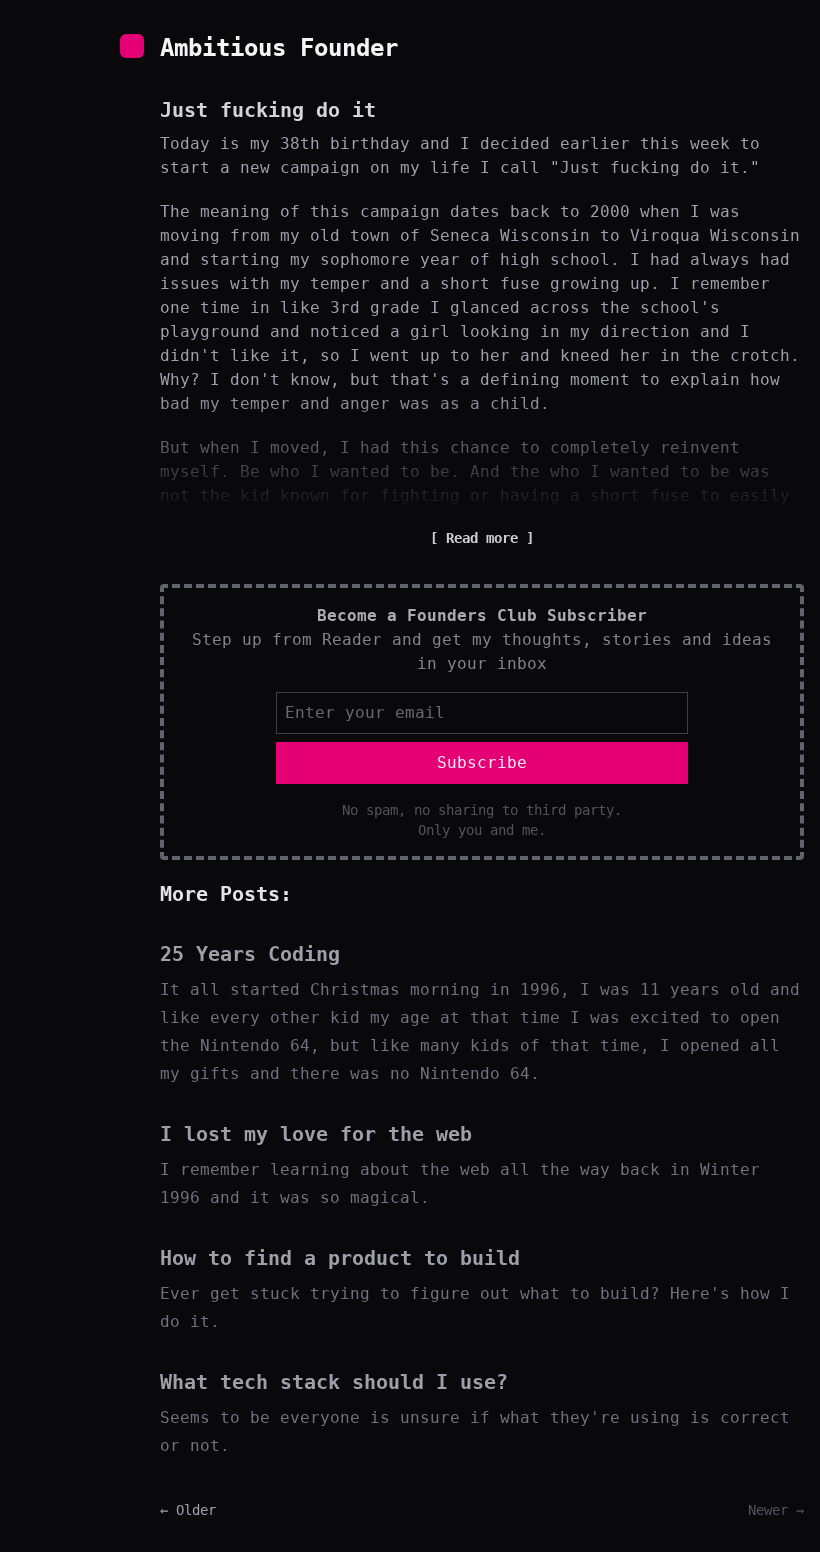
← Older (188, 1510)
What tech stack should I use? (334, 1382)
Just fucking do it (268, 110)
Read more (482, 538)
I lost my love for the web (316, 1134)
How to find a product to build (340, 1258)
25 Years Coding (250, 954)
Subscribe (482, 762)
